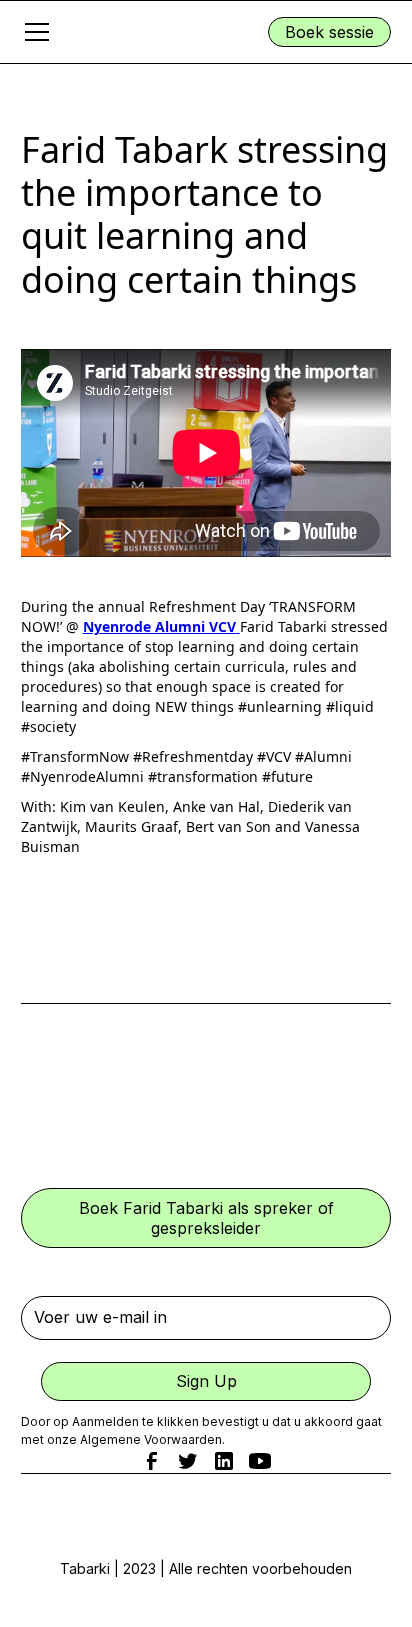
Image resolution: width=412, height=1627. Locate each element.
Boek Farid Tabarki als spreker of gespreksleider (206, 1218)
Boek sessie (329, 32)
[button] (101, 32)
